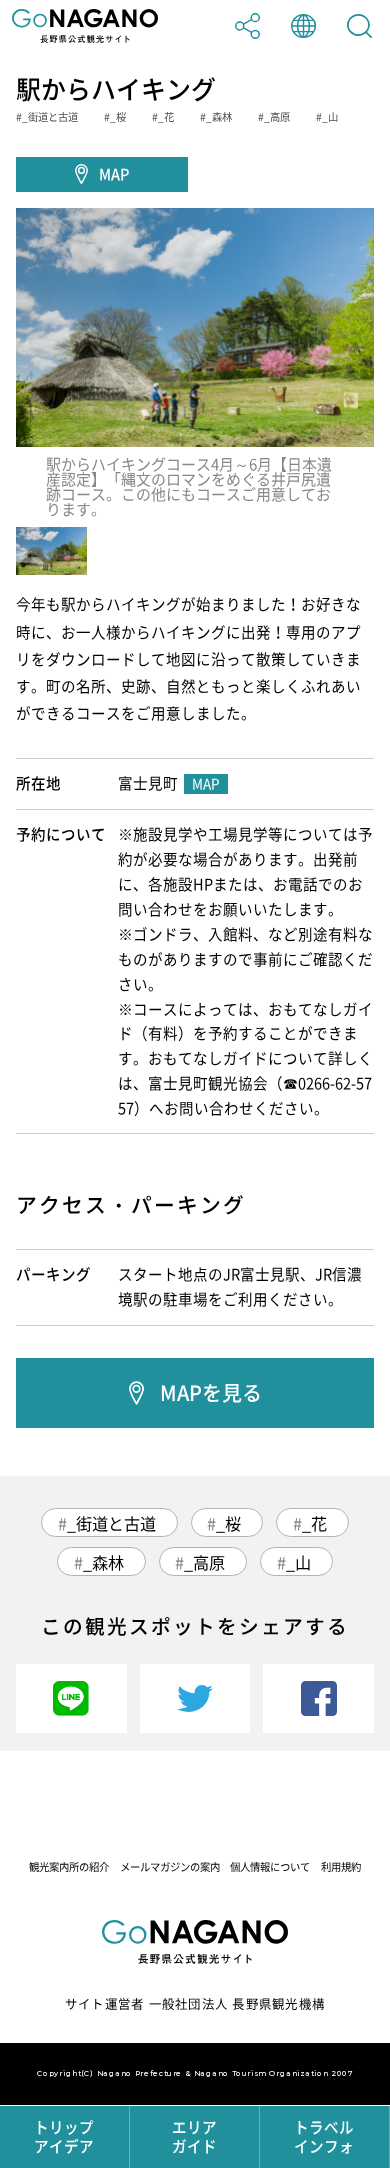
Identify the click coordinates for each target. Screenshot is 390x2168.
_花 (314, 1523)
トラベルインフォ (324, 2136)
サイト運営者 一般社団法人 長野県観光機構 (195, 2004)
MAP (114, 174)
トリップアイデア (64, 2136)
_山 (298, 1562)
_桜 (228, 1523)
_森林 (103, 1562)
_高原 (204, 1562)
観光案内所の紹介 (69, 1866)
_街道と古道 (111, 1523)
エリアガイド (194, 2136)
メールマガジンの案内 (170, 1866)
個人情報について (270, 1866)
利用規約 (341, 1866)
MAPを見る (211, 1392)
